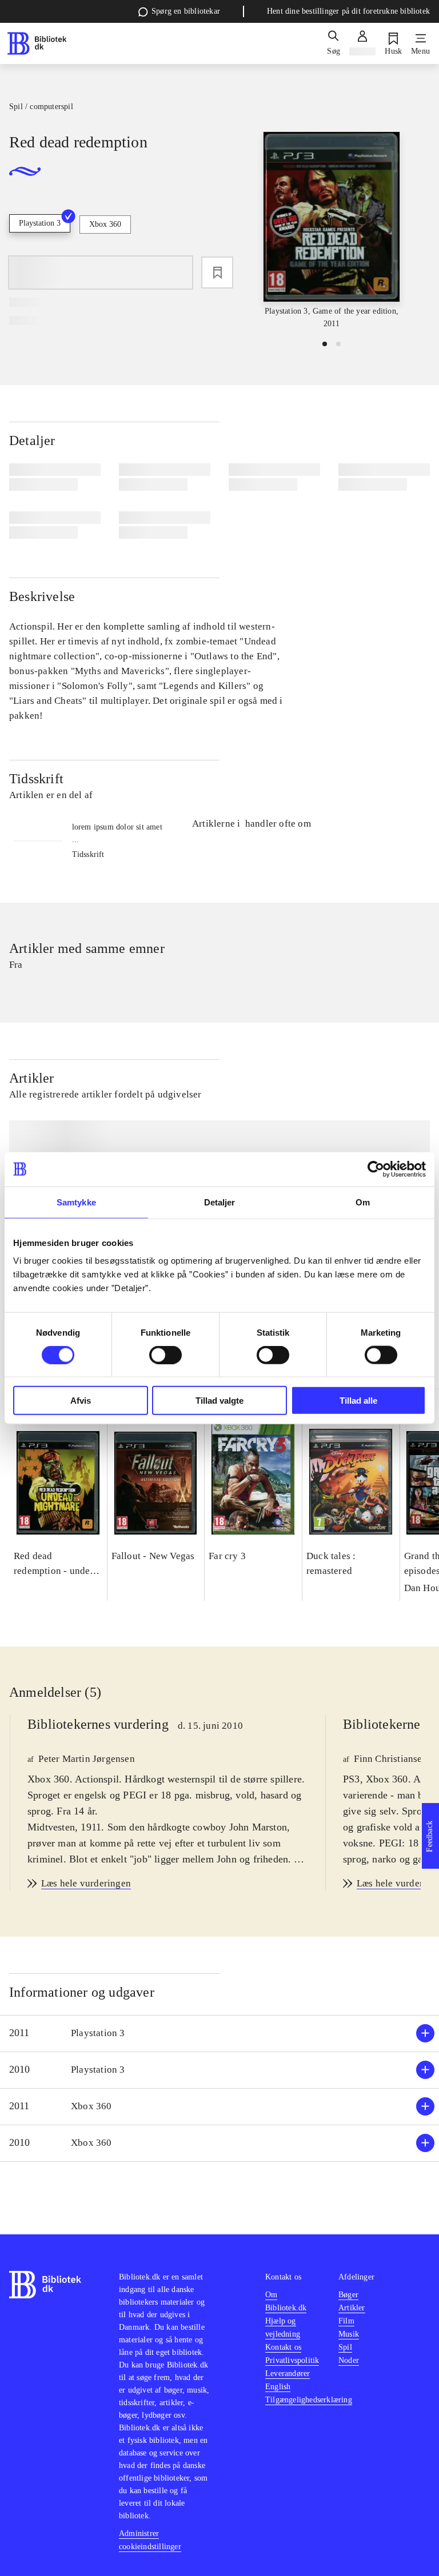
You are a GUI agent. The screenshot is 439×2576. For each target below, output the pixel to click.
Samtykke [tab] (76, 1202)
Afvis (81, 1401)
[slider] (332, 231)
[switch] (165, 1355)
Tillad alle (358, 1401)
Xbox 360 (105, 224)
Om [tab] (363, 1202)
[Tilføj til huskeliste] (217, 273)
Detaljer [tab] (220, 1202)
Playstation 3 (40, 223)
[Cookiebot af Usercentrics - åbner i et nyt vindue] (376, 1169)
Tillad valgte (219, 1401)
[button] (219, 2034)
